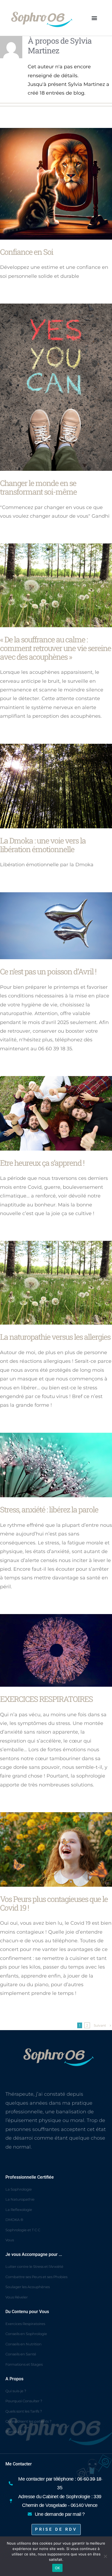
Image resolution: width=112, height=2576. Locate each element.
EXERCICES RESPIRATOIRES (46, 1699)
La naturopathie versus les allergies (55, 1337)
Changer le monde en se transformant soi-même (38, 487)
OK (57, 2568)
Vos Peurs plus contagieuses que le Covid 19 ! (54, 1903)
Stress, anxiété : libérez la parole (49, 1509)
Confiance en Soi (27, 252)
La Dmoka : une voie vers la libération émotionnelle (43, 845)
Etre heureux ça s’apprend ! (42, 1163)
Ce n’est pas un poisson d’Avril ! (48, 971)
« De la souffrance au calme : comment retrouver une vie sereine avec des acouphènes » (55, 648)
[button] (94, 18)
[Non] (105, 2556)
